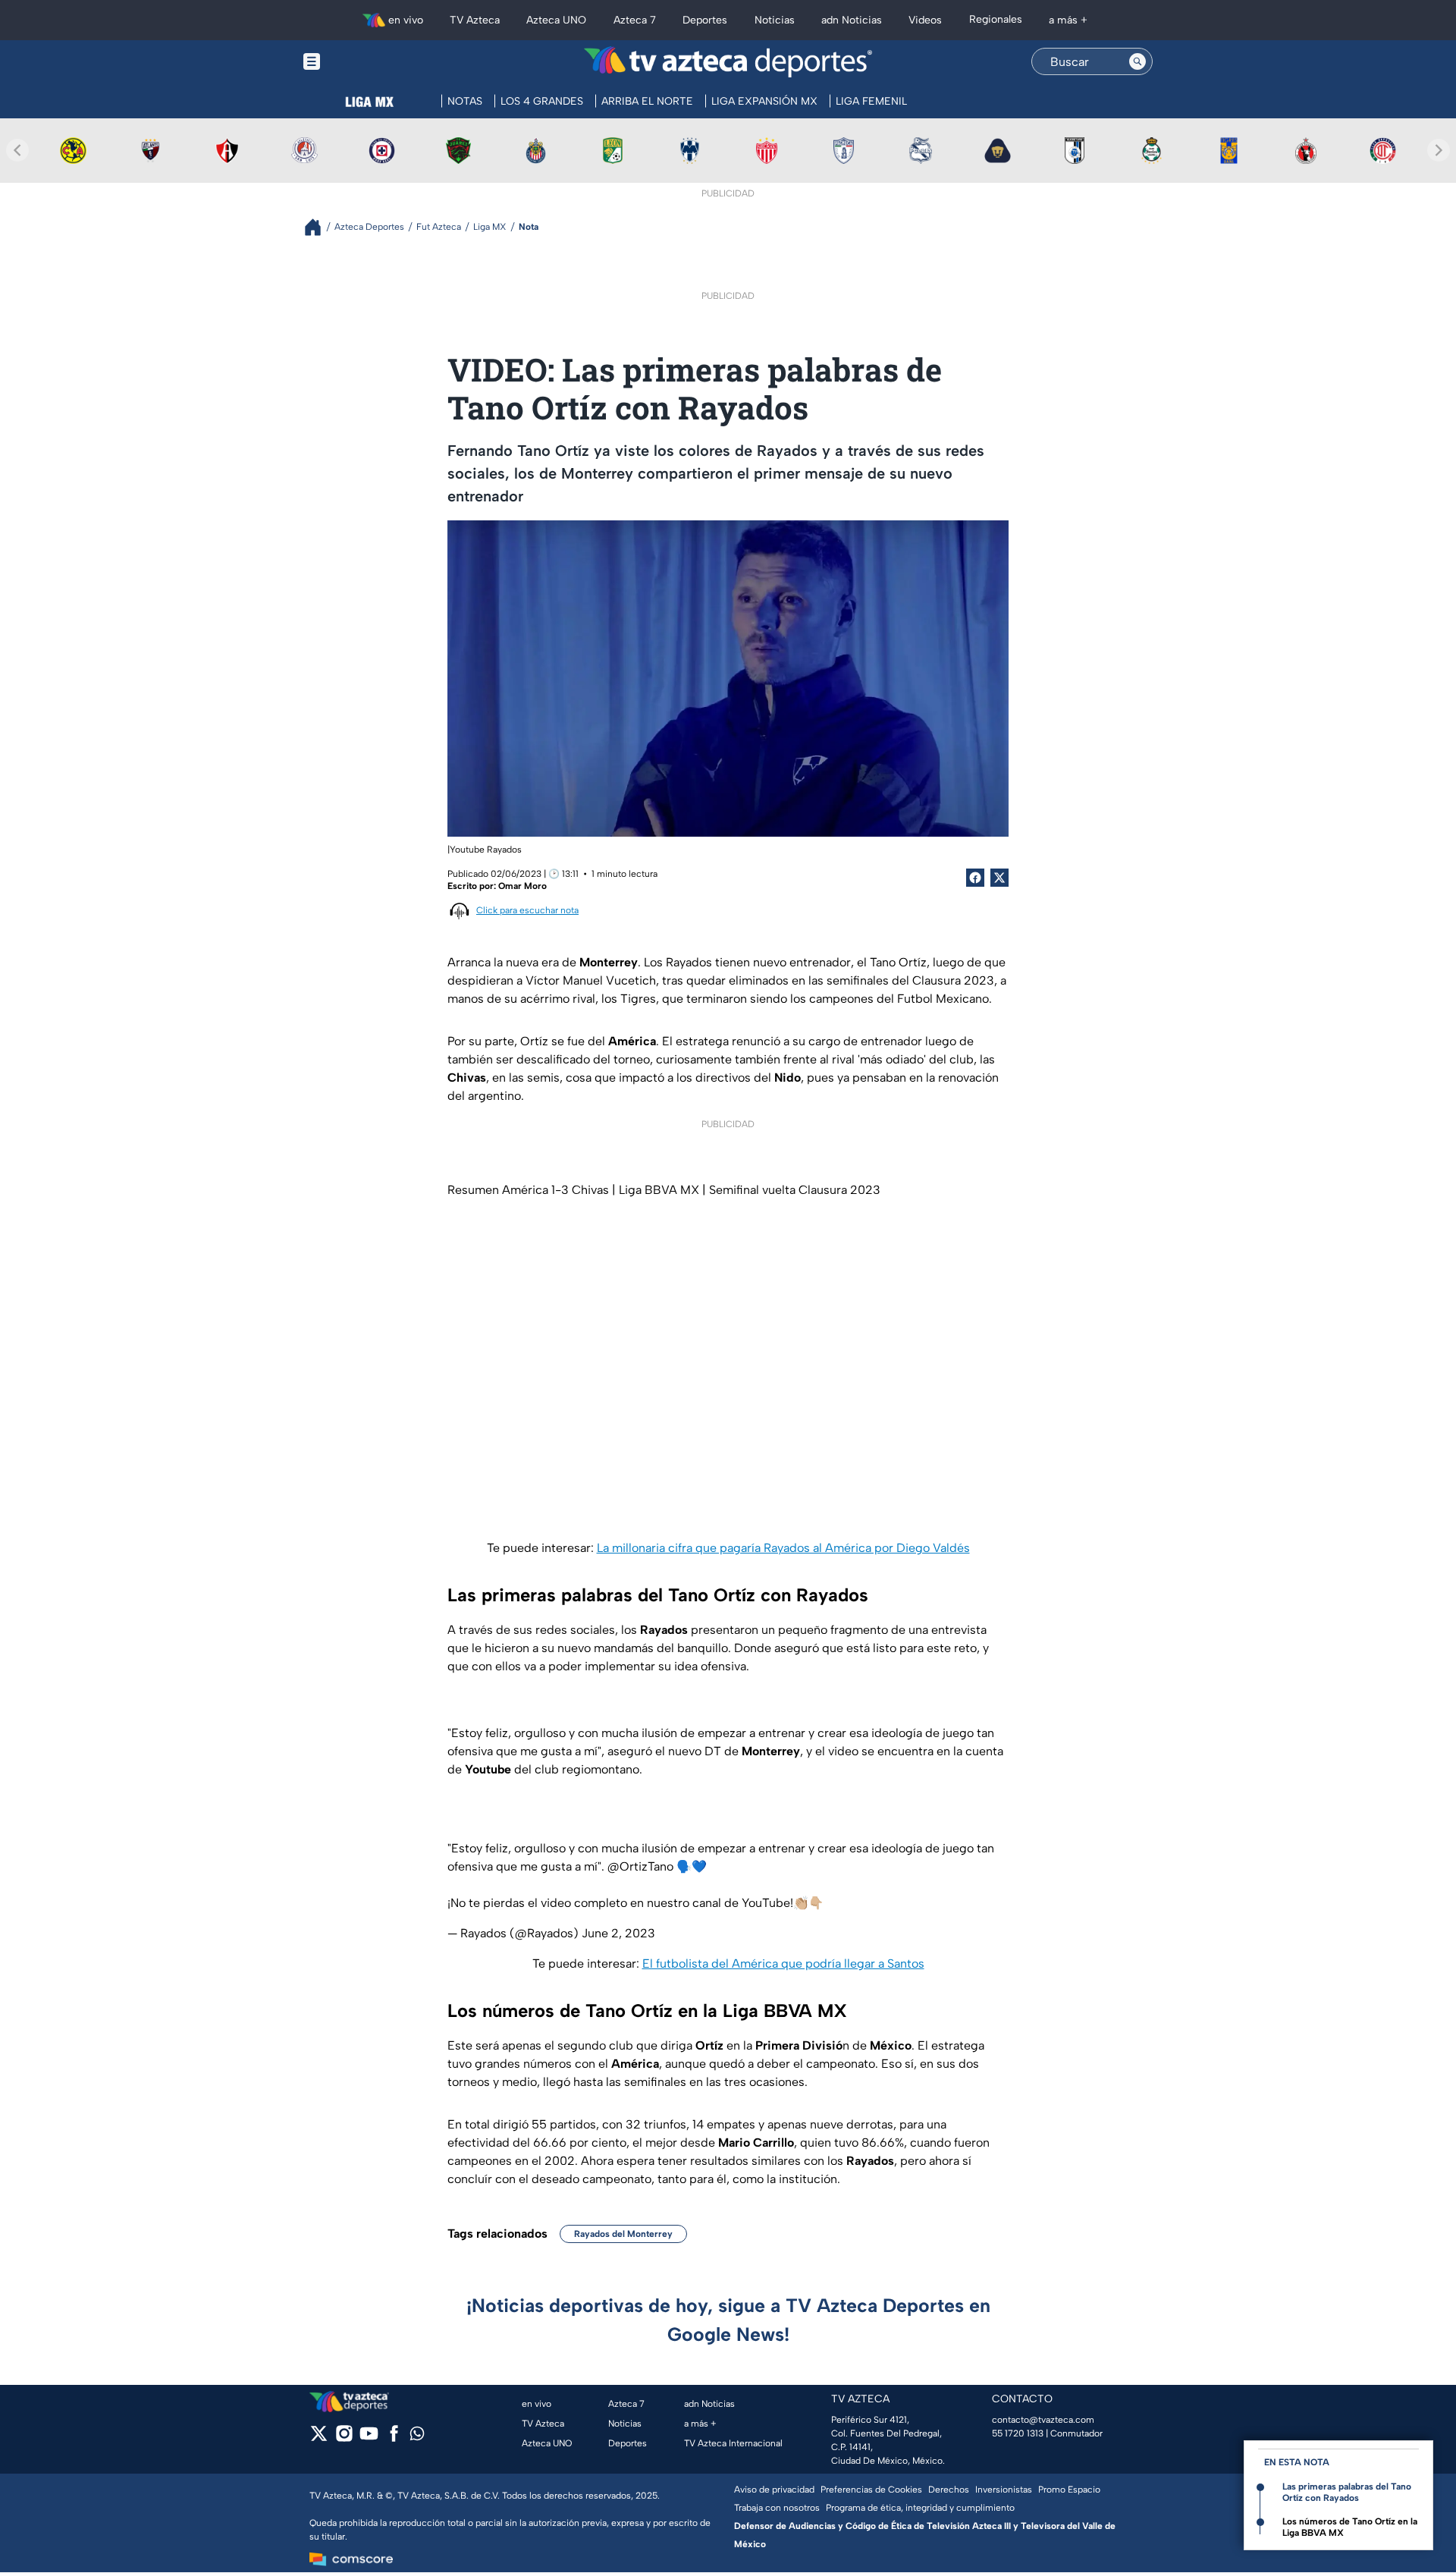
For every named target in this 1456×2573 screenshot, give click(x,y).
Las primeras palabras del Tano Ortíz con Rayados (1347, 2492)
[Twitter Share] (999, 878)
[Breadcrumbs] (319, 227)
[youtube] (369, 2438)
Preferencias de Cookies (871, 2490)
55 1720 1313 (1018, 2433)
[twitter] (319, 2438)
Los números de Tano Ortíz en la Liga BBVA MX (1350, 2527)
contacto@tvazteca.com (1043, 2420)
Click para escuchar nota (527, 910)
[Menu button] (364, 62)
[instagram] (344, 2438)
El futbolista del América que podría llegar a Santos (783, 1964)
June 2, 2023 (618, 1933)
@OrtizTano (640, 1866)
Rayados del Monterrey (623, 2234)
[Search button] (1137, 61)
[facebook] (394, 2438)
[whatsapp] (417, 2437)
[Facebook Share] (975, 878)
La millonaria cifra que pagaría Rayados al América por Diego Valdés (783, 1548)
